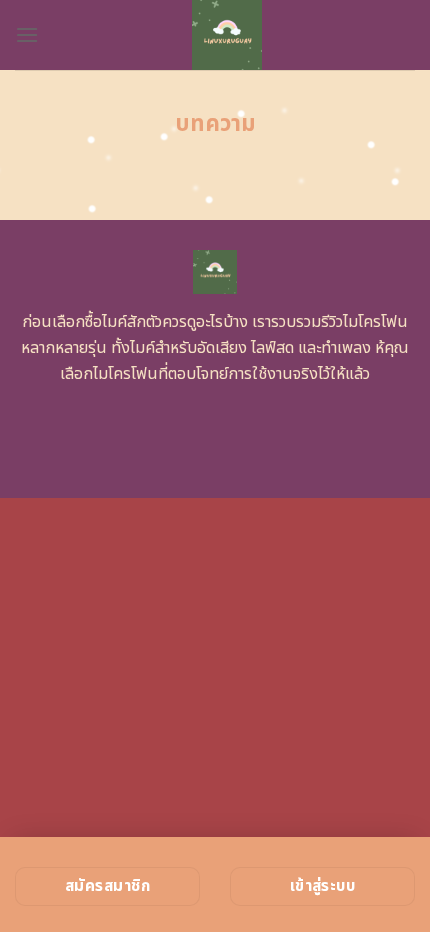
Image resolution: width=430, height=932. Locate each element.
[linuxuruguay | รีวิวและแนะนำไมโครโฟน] (227, 35)
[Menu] (27, 34)
